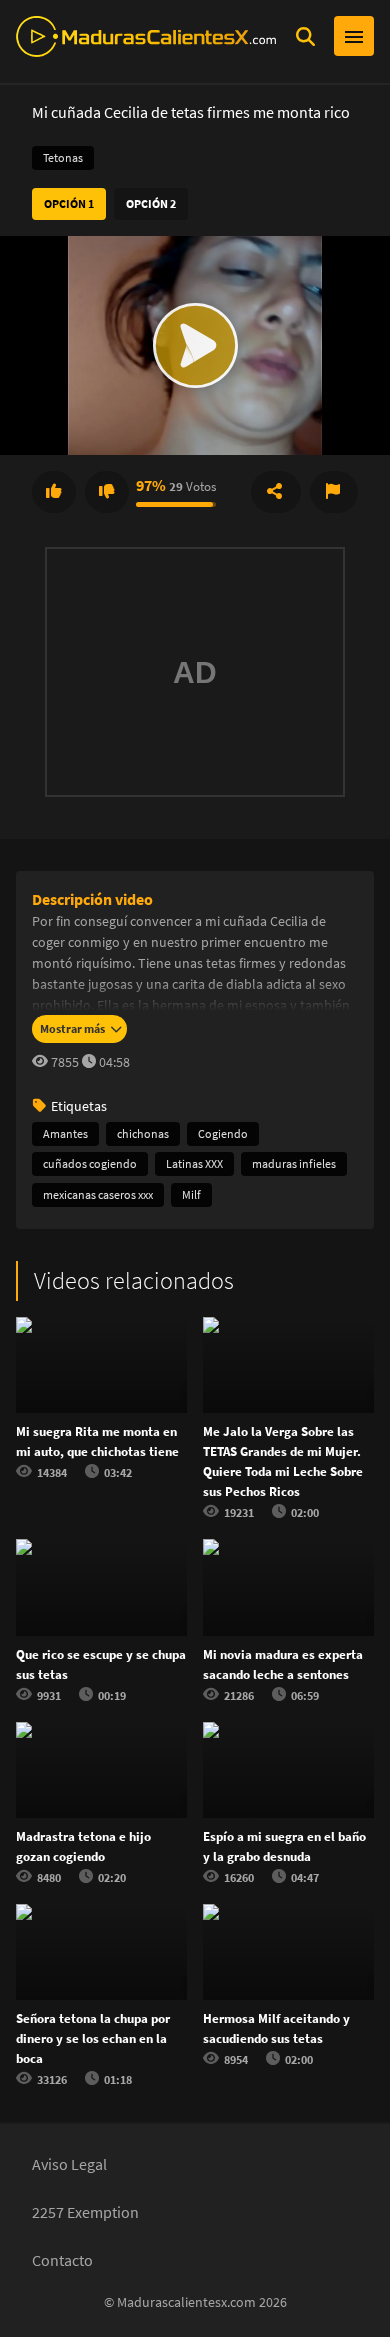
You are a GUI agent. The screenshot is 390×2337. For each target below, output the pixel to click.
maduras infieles (294, 1163)
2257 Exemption (85, 2212)
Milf (191, 1194)
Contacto (62, 2260)
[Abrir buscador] (305, 36)
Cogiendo (223, 1133)
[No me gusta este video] (107, 492)
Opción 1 (69, 203)
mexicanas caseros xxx (98, 1194)
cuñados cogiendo (90, 1163)
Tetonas (63, 157)
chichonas (143, 1133)
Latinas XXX (194, 1163)
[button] (195, 345)
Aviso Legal (69, 2164)
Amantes (65, 1133)
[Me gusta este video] (54, 492)
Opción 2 (151, 203)
